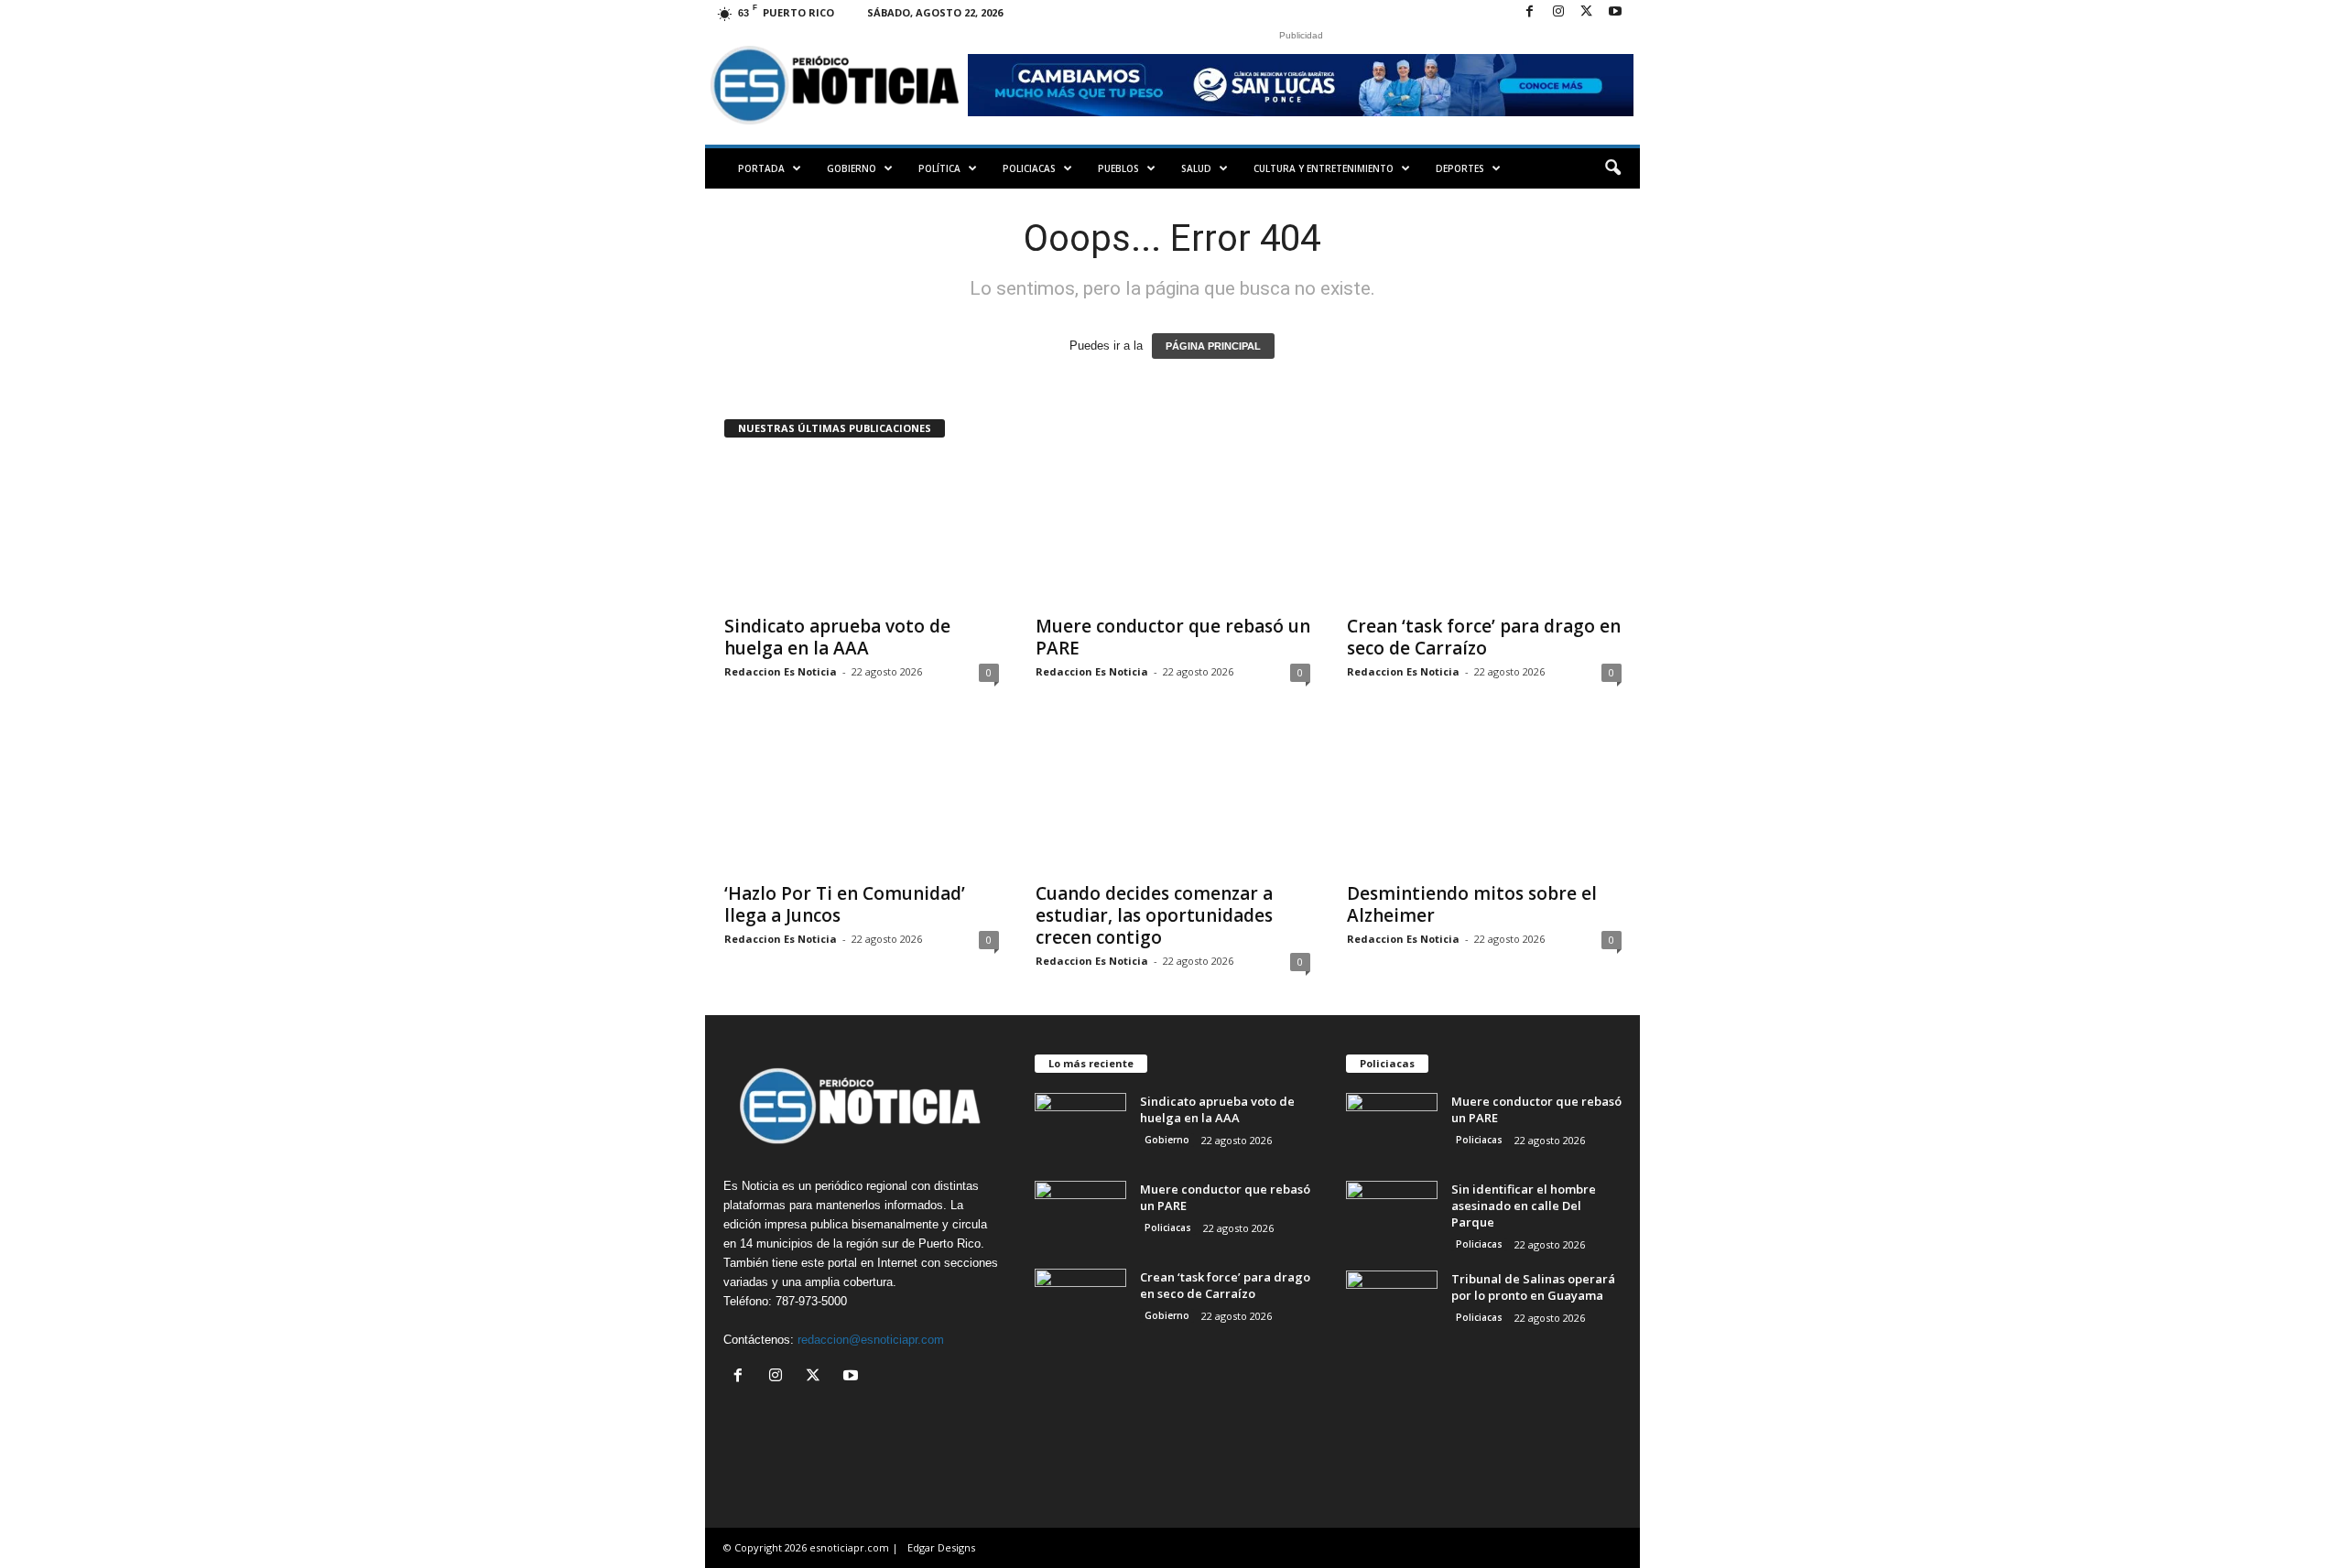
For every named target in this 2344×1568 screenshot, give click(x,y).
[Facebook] (1530, 12)
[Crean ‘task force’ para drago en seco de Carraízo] (1484, 531)
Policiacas (1029, 168)
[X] (1587, 12)
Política (939, 168)
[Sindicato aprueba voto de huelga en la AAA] (862, 531)
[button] (1612, 168)
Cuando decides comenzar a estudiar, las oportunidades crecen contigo (1154, 915)
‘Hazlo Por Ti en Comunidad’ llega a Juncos (845, 904)
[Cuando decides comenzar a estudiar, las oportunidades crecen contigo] (1173, 798)
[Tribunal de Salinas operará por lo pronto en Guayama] (1392, 1305)
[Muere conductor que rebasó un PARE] (1173, 531)
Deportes (1460, 168)
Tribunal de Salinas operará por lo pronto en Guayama (1533, 1287)
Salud (1196, 168)
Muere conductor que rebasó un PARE (1173, 637)
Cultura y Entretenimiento (1324, 168)
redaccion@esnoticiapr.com (871, 1340)
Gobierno (852, 168)
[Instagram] (1558, 12)
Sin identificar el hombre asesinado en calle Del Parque (1524, 1206)
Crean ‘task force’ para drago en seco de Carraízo (1484, 637)
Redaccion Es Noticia (781, 671)
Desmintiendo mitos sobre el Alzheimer (1472, 904)
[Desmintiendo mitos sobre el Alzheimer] (1484, 798)
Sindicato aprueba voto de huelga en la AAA (837, 637)
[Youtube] (1615, 12)
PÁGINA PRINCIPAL (1213, 346)
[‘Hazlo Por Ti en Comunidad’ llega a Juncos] (862, 798)
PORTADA (761, 168)
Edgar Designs (941, 1547)
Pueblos (1118, 168)
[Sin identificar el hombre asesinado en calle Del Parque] (1392, 1215)
